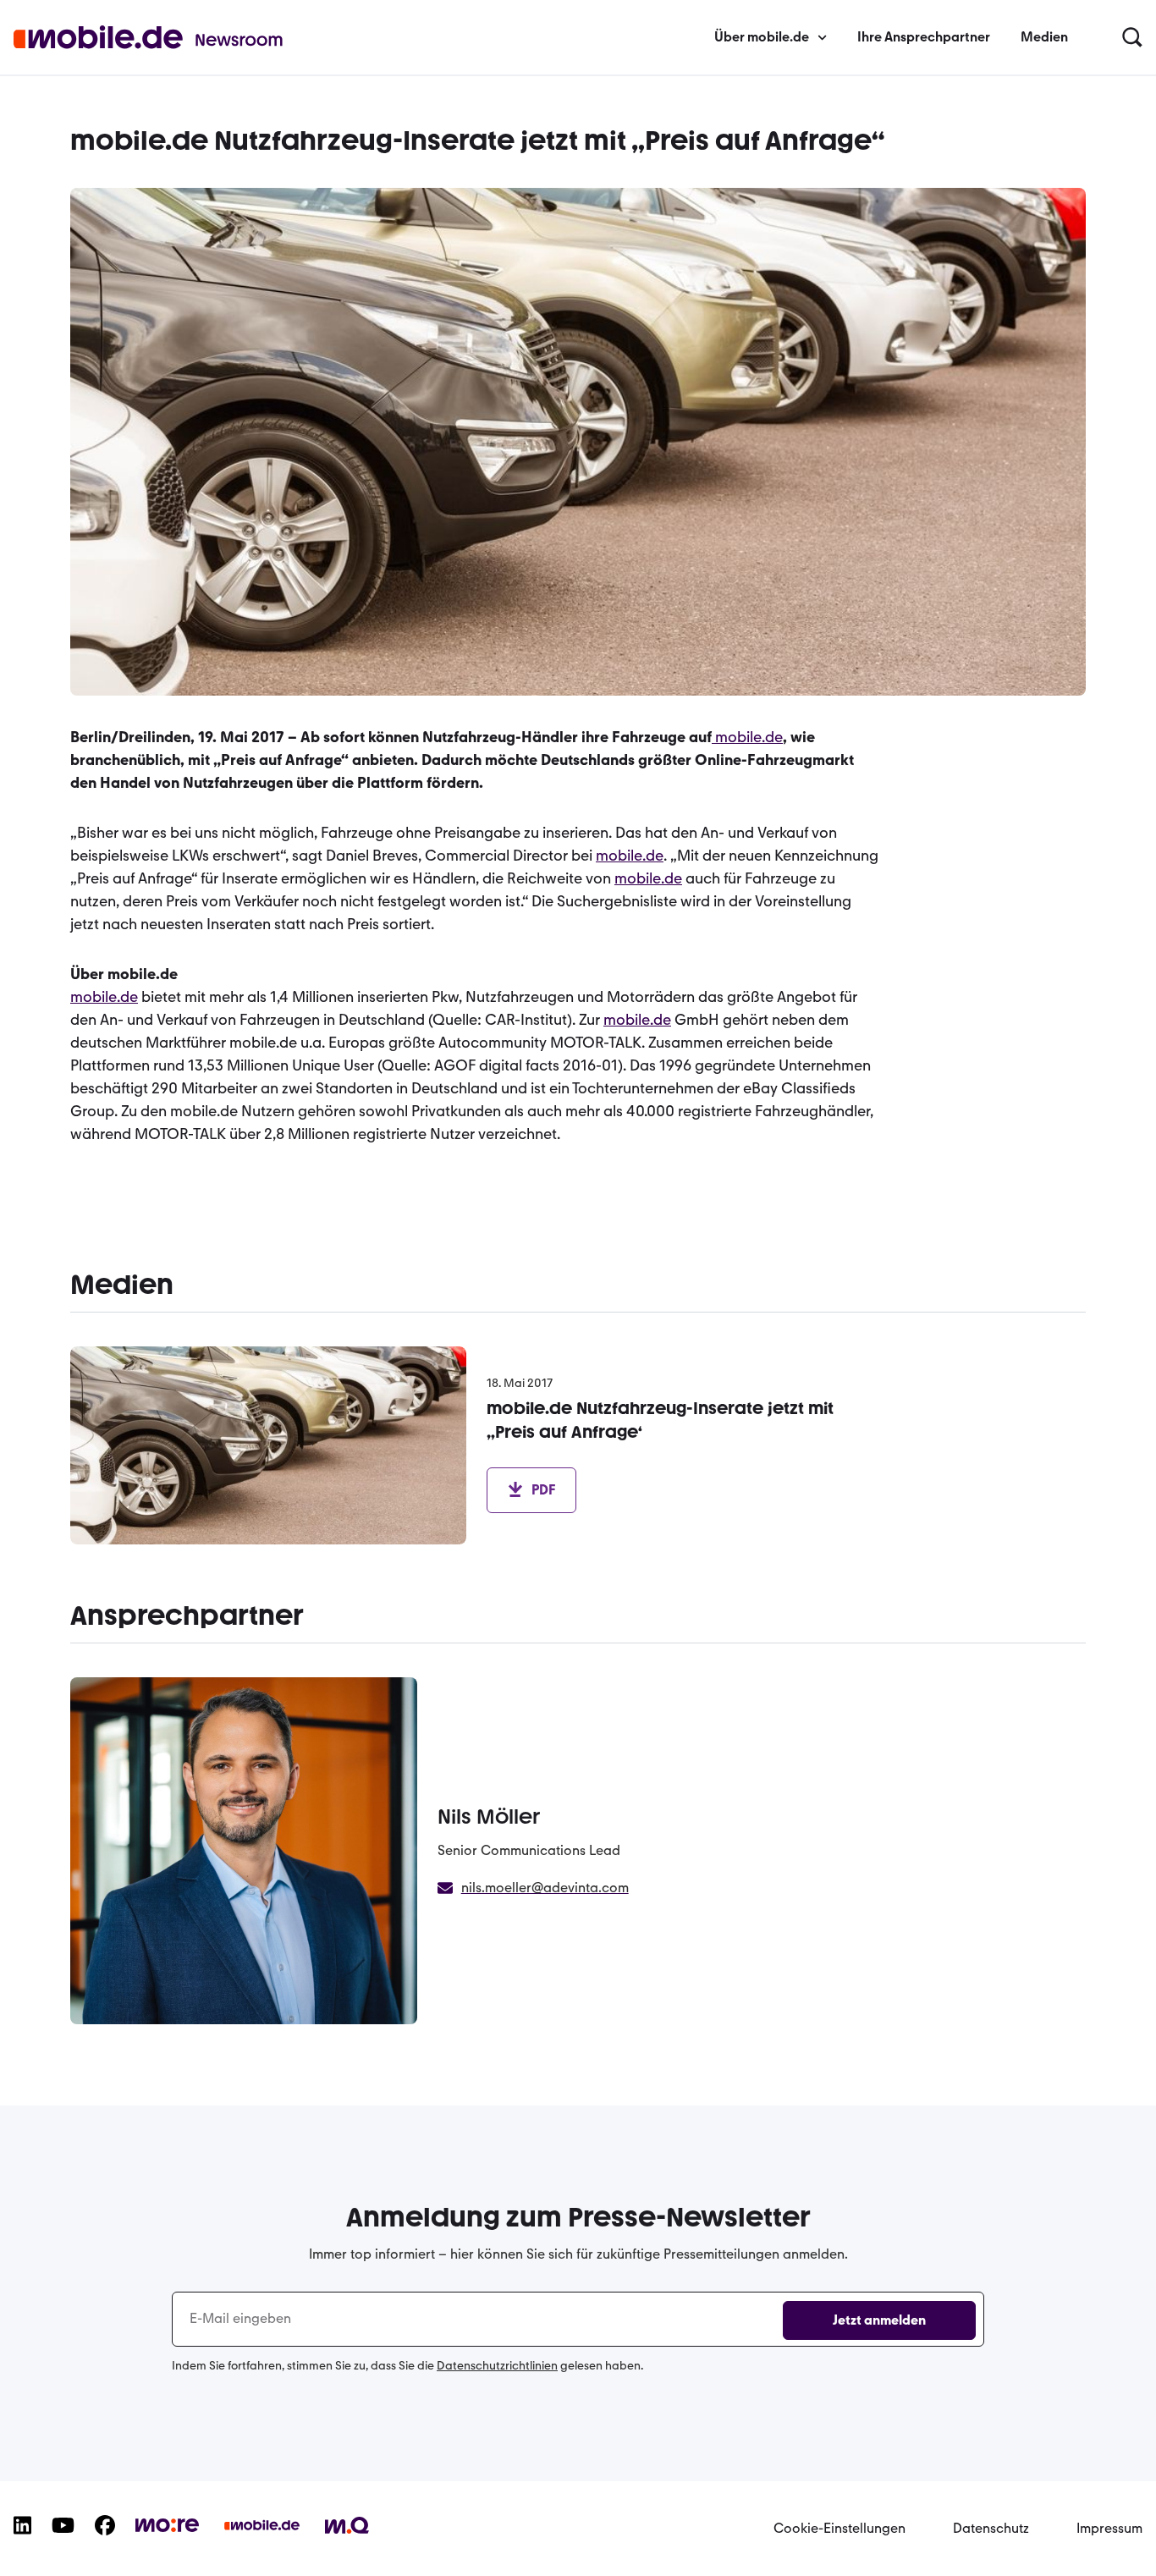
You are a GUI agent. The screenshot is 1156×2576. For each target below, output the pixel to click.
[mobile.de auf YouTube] (63, 2539)
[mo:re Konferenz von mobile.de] (167, 2535)
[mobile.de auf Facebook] (105, 2539)
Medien (1044, 37)
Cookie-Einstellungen (839, 2528)
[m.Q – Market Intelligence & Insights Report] (347, 2537)
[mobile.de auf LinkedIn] (22, 2539)
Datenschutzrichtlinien (497, 2366)
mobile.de (749, 737)
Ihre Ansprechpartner (924, 37)
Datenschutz (991, 2528)
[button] (1132, 38)
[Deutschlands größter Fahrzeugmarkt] (262, 2539)
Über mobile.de (762, 37)
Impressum (1109, 2528)
